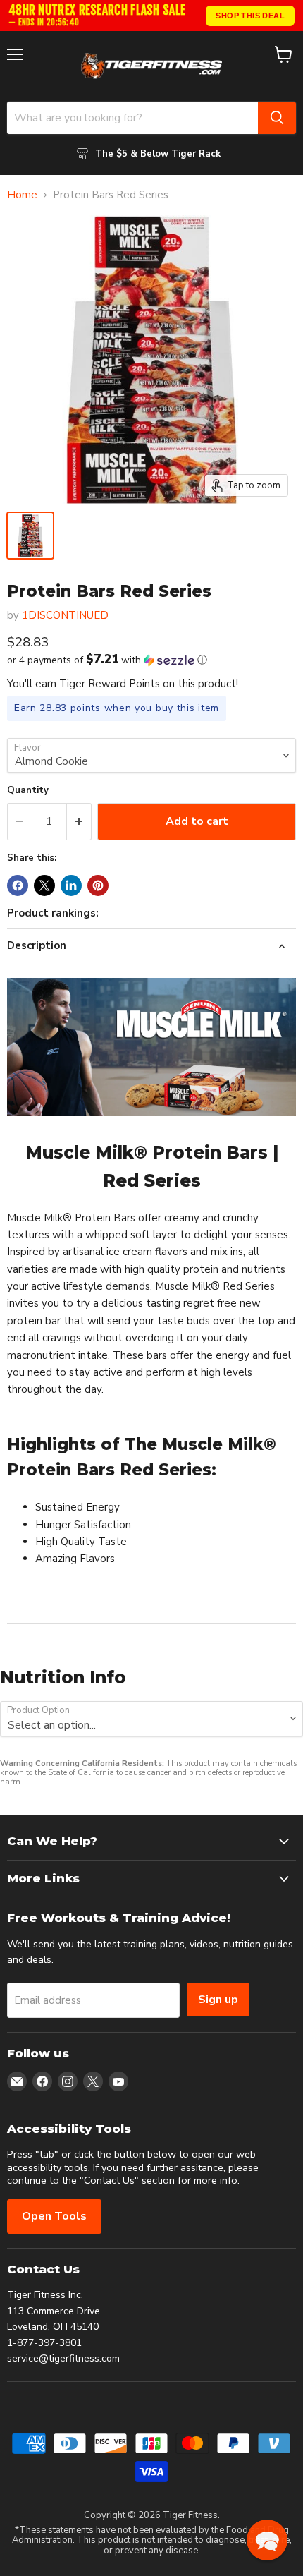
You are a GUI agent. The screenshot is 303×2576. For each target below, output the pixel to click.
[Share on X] (44, 885)
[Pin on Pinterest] (98, 885)
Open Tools (54, 2216)
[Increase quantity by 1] (79, 821)
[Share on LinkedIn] (71, 885)
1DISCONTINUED (65, 615)
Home (22, 195)
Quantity (28, 791)
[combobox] (132, 118)
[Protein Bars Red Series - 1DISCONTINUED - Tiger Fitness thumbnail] (30, 536)
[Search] (277, 118)
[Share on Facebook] (18, 885)
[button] (151, 660)
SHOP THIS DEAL (250, 16)
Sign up (218, 2000)
